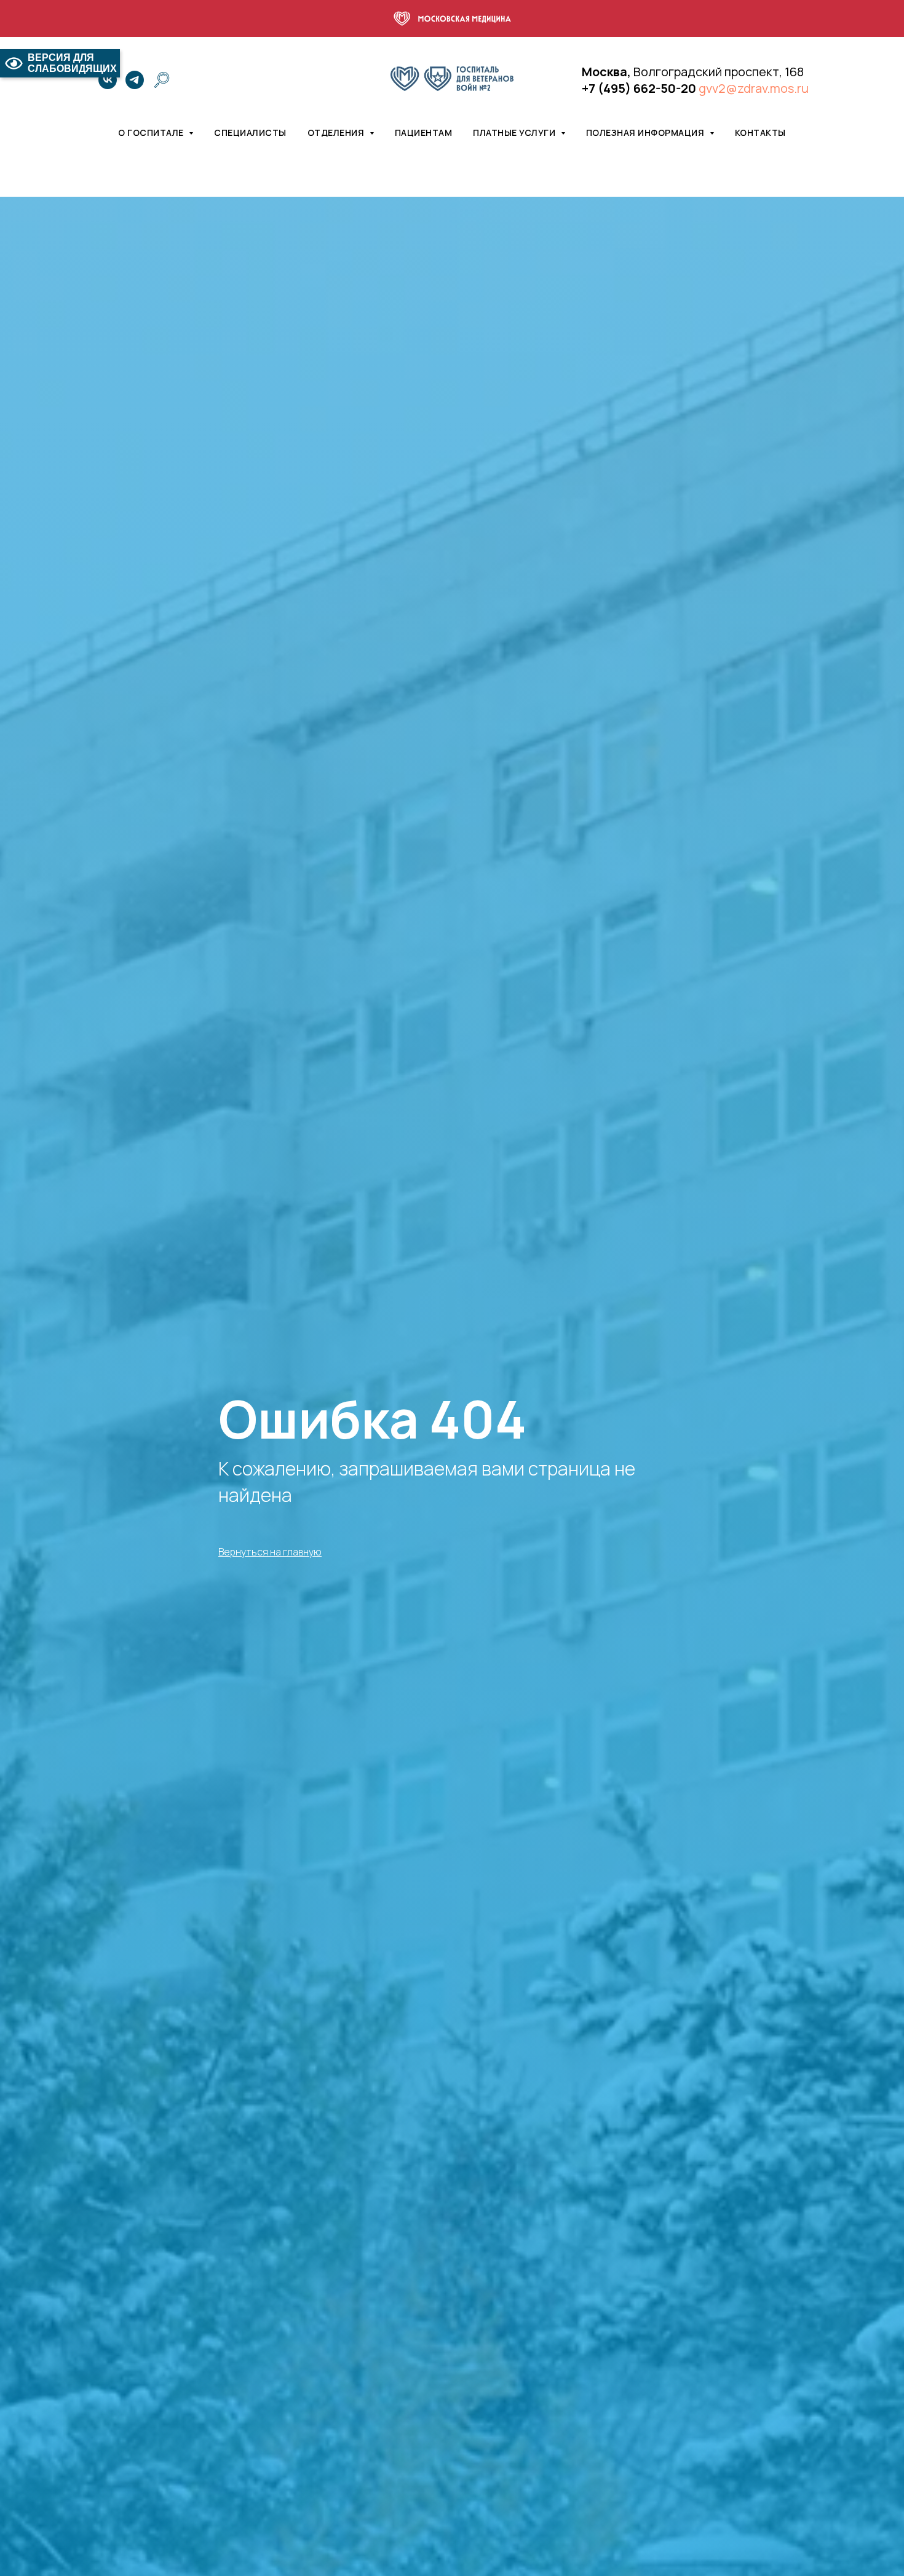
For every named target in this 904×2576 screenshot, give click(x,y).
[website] (162, 80)
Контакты (760, 132)
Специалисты (250, 132)
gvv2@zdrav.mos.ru (754, 88)
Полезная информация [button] (646, 132)
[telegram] (135, 80)
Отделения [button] (337, 132)
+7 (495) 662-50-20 (639, 88)
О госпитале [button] (152, 132)
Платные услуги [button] (515, 132)
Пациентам (424, 132)
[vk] (108, 80)
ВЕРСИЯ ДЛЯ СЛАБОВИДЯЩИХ (72, 63)
